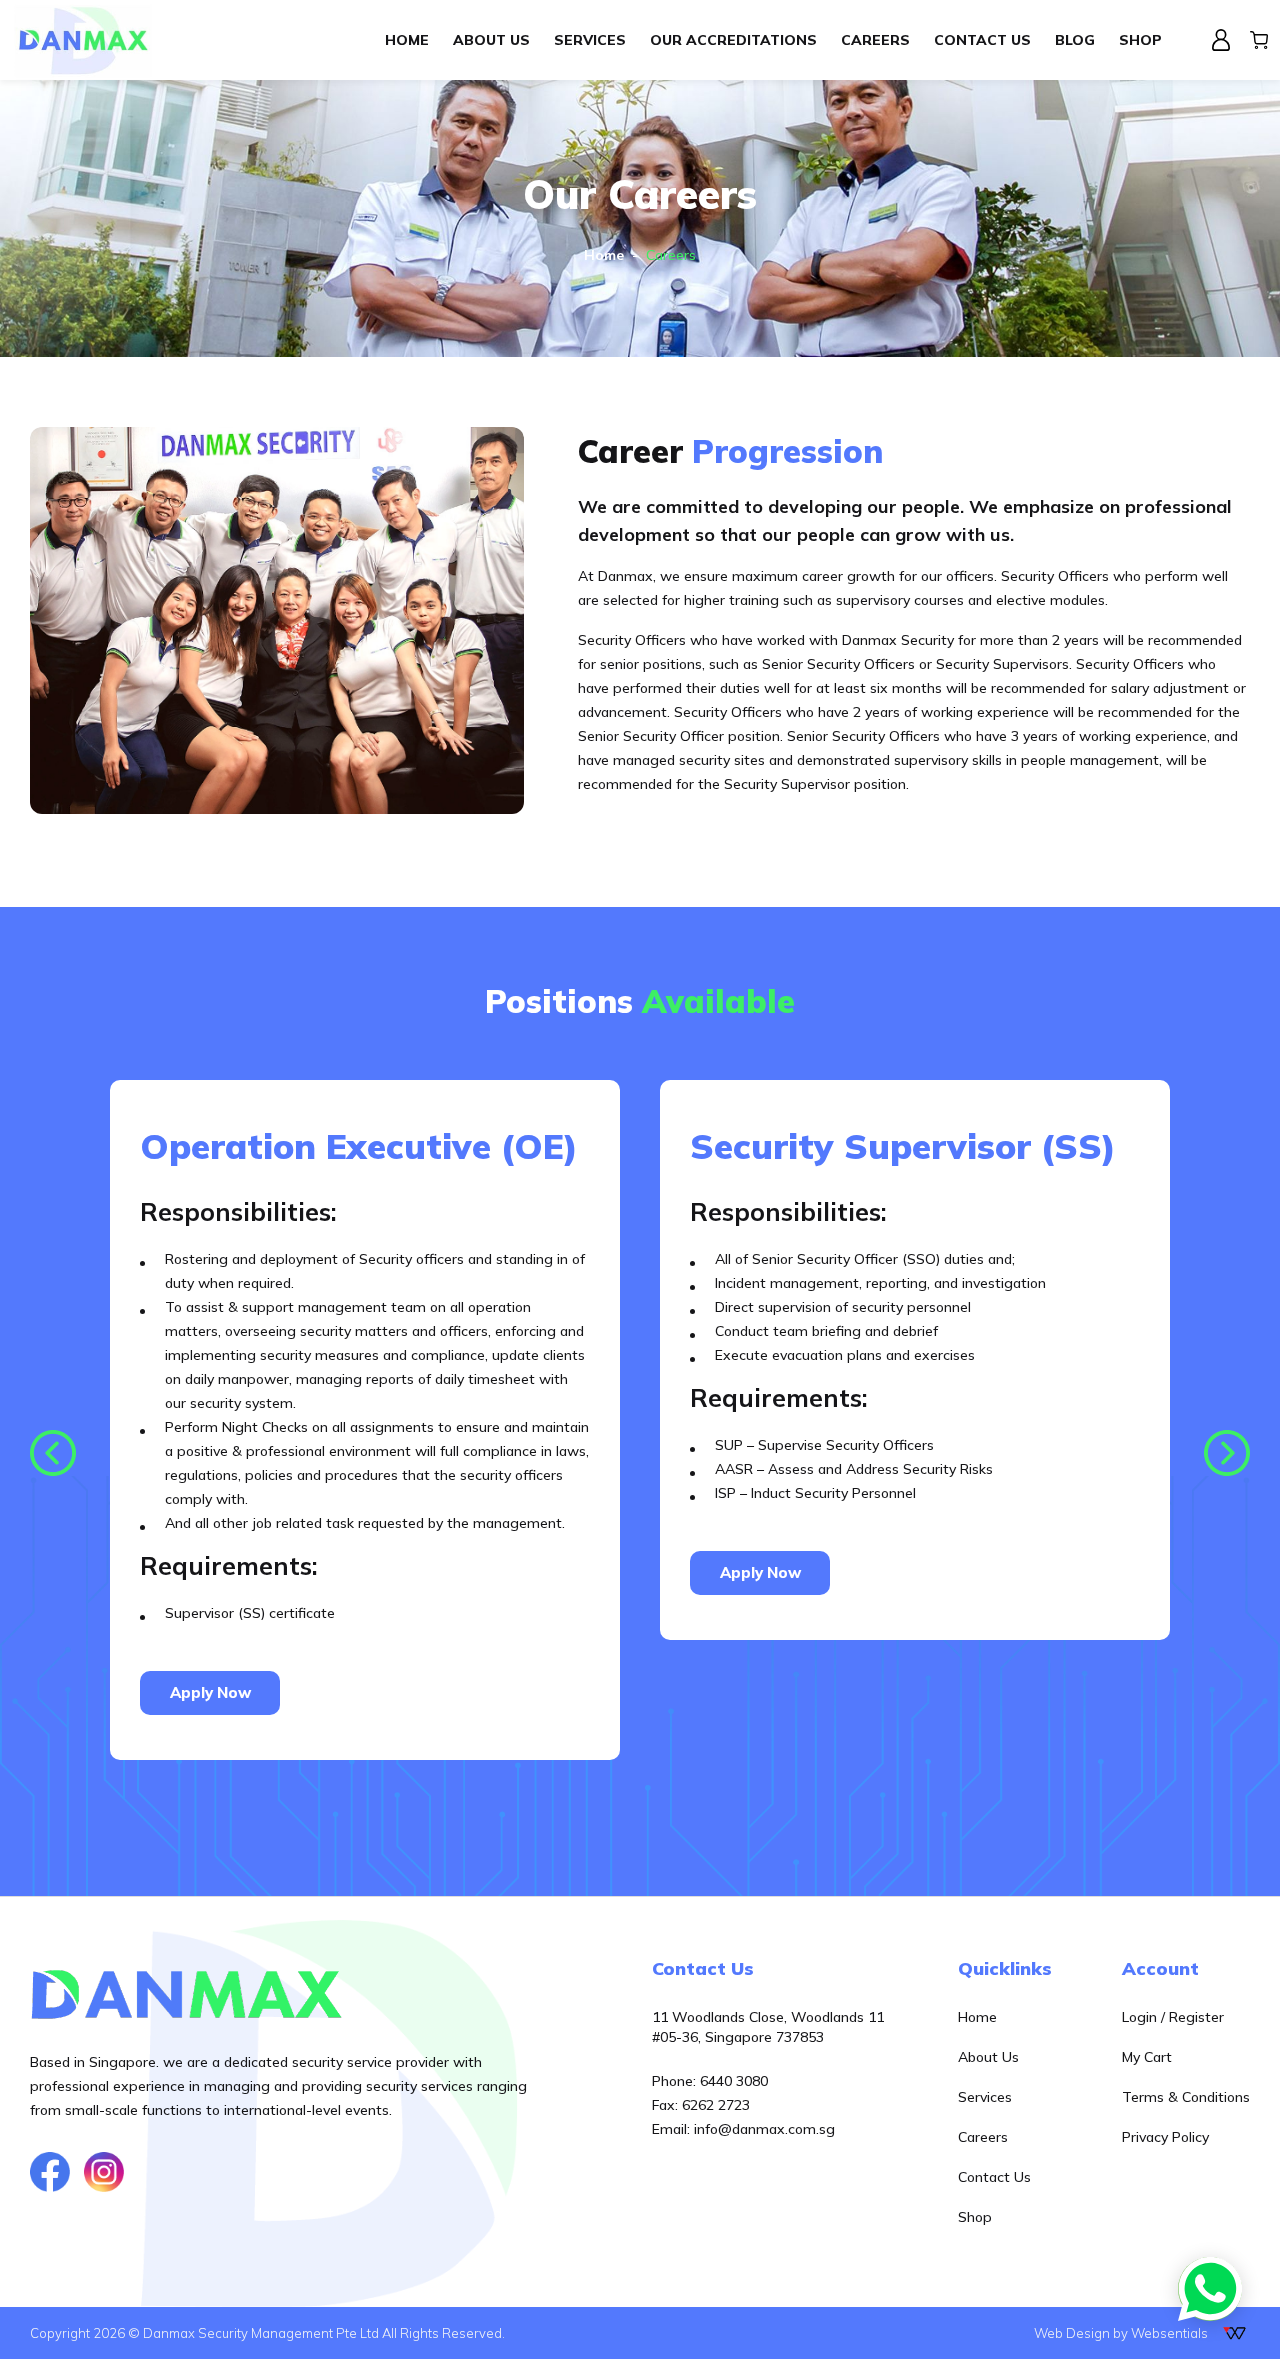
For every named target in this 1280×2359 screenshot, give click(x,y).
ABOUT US (491, 40)
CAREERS (875, 40)
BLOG (1075, 40)
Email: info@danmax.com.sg (743, 2129)
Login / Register (1173, 2017)
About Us (988, 2057)
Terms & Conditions (1186, 2097)
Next (1227, 1453)
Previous (53, 1453)
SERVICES (590, 40)
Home (604, 255)
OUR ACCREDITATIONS (733, 40)
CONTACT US (982, 40)
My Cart (1147, 2057)
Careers (983, 2137)
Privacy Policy (1165, 2137)
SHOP (1140, 40)
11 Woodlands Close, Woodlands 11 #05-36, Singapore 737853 (768, 2027)
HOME (407, 40)
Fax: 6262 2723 (701, 2105)
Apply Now (210, 1692)
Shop (975, 2217)
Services (985, 2097)
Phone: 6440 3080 (710, 2081)
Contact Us (994, 2177)
